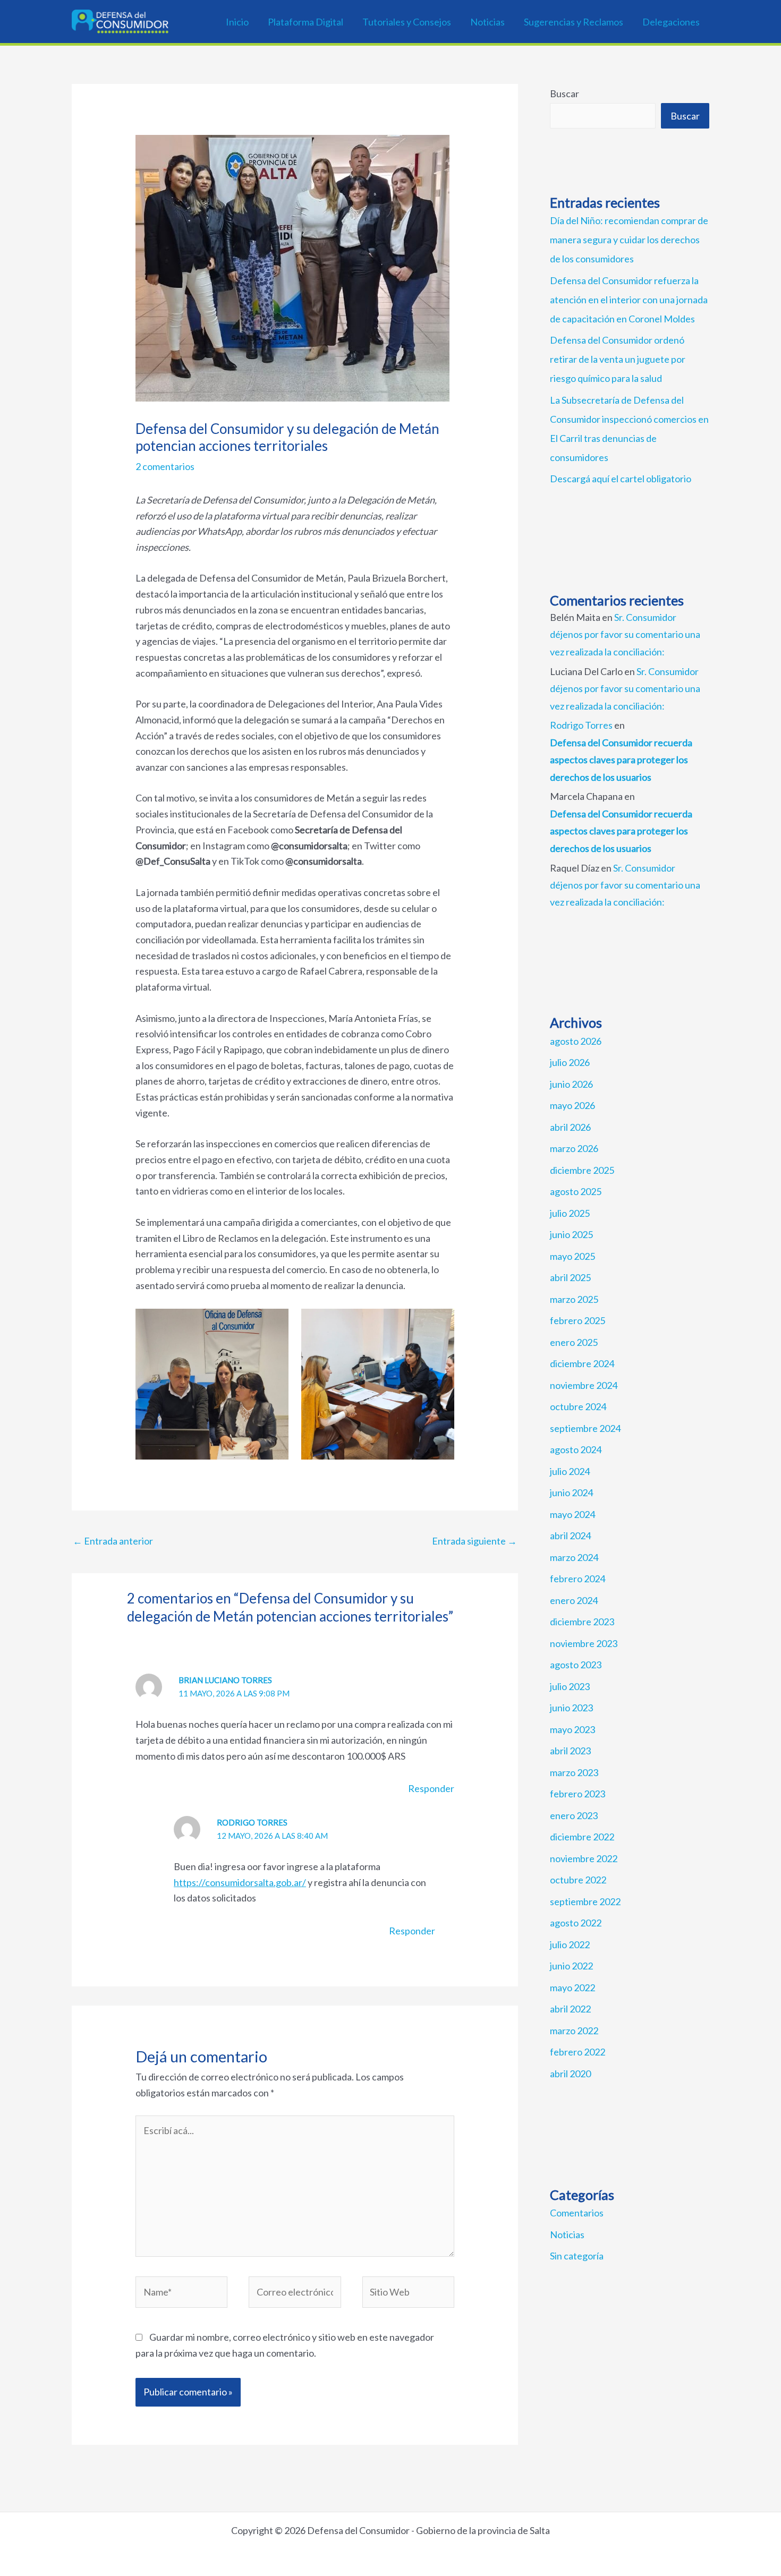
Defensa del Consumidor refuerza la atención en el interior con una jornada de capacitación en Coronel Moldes (629, 300)
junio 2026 (571, 1084)
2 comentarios (165, 466)
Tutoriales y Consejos (407, 22)
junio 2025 (571, 1234)
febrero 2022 (578, 2052)
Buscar (564, 93)
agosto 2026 (576, 1041)
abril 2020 (570, 2074)
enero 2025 (574, 1342)
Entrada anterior (113, 1541)
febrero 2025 (578, 1320)
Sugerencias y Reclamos (574, 22)
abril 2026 (570, 1127)
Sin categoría (577, 2256)
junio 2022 (571, 1966)
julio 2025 (570, 1213)
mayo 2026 (572, 1105)
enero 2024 (574, 1600)
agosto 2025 (576, 1191)
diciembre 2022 (582, 1837)
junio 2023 (571, 1708)
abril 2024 (570, 1536)
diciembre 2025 (582, 1170)
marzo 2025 (574, 1299)
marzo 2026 (574, 1148)
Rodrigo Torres (581, 725)
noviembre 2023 (584, 1643)
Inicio (237, 22)
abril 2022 (570, 2009)
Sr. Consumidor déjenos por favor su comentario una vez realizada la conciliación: (625, 634)
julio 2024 (570, 1471)
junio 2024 (571, 1492)
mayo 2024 (572, 1514)
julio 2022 (570, 1944)
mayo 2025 (572, 1256)
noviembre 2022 (584, 1858)
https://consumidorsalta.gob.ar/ (240, 1882)
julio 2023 (570, 1686)
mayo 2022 (572, 1988)
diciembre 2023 (582, 1622)
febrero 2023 (578, 1794)
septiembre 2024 (585, 1428)
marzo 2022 (574, 2031)
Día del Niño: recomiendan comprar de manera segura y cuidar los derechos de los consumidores (629, 240)
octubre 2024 (578, 1406)
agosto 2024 (576, 1449)
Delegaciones (671, 22)
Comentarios (577, 2213)
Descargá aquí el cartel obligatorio (621, 479)
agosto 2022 (576, 1923)
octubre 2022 (578, 1880)
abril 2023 (570, 1751)
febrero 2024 (578, 1579)
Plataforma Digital (305, 22)
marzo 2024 (574, 1557)
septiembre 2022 (585, 1901)
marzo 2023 (574, 1772)
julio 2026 (570, 1062)
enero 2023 (574, 1815)
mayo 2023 (572, 1729)
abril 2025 (570, 1277)
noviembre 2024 (584, 1385)
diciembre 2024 (582, 1363)
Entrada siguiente (474, 1541)
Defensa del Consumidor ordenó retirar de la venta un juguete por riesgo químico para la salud (618, 359)
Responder (431, 1788)
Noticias (487, 22)
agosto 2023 (576, 1665)
